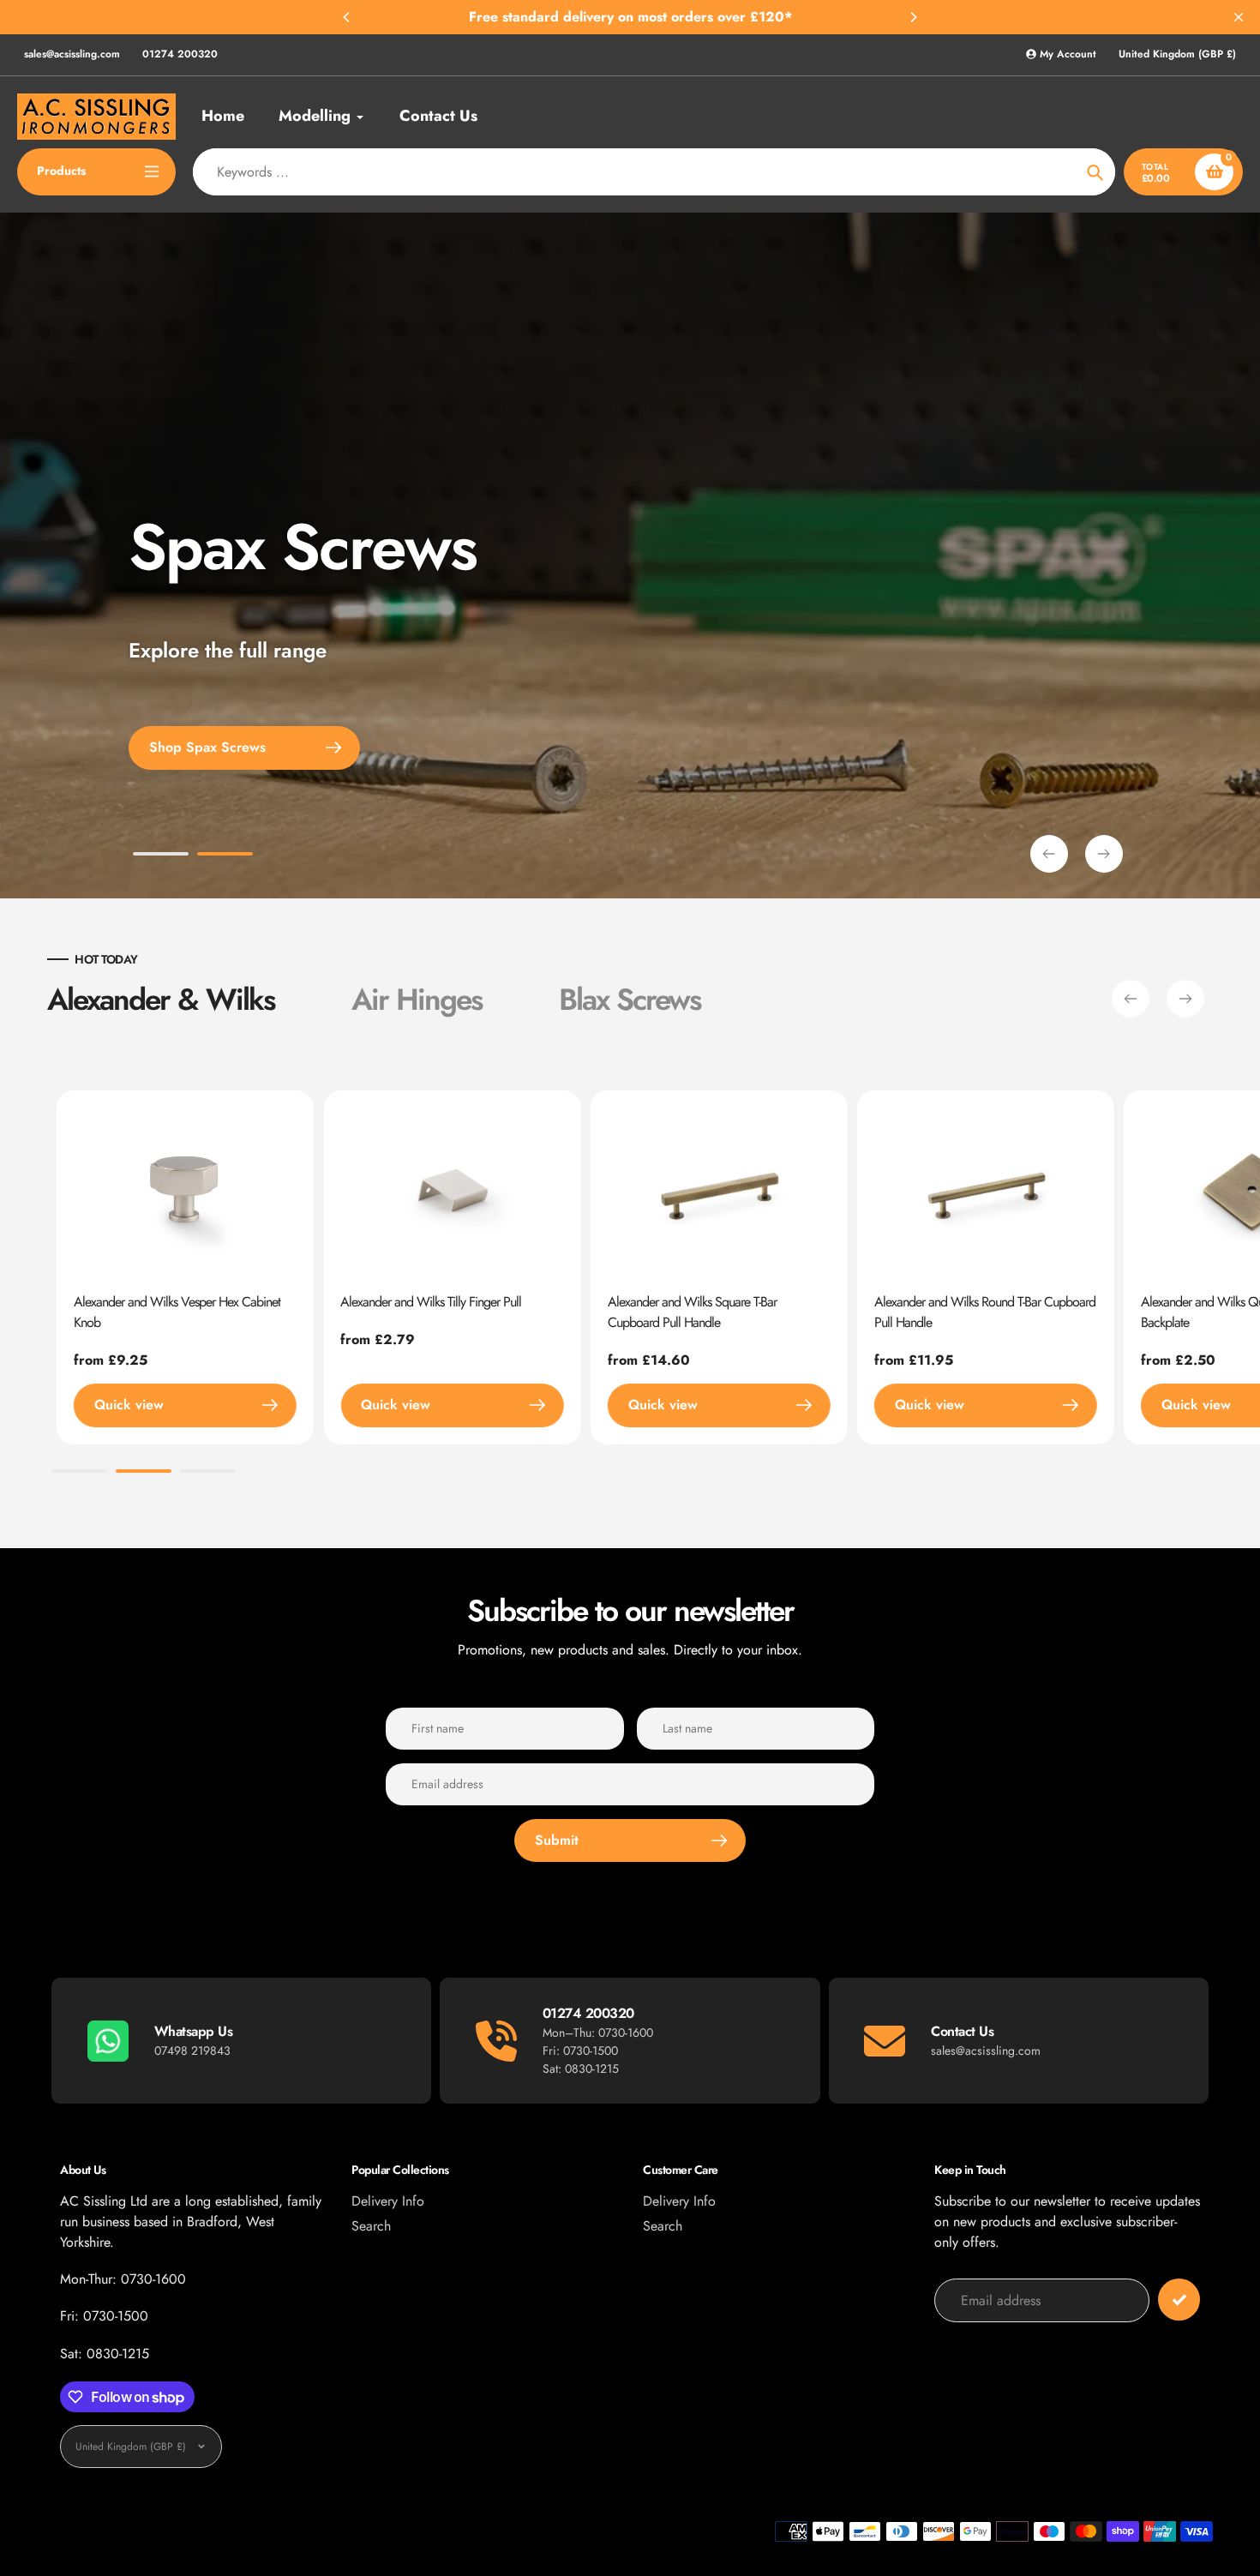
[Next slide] (1104, 854)
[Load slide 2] (225, 856)
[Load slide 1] (161, 856)
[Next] (913, 17)
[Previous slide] (1049, 854)
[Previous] (347, 17)
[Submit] (1179, 2300)
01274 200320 (180, 54)
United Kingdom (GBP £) (1177, 54)
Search (371, 2226)
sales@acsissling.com (72, 54)
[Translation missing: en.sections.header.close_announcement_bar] (1239, 17)
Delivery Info (388, 2201)
